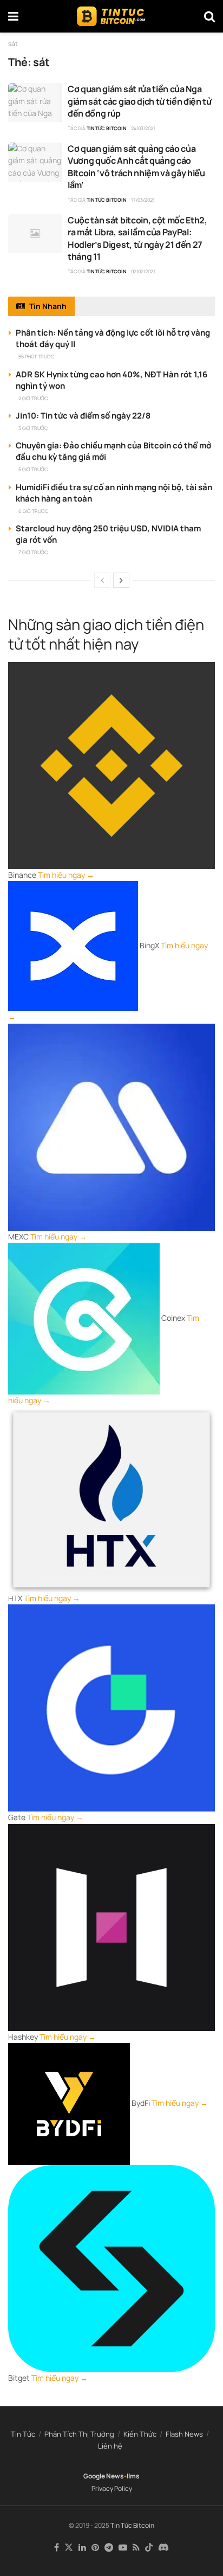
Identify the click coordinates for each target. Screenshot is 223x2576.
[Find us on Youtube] (123, 2548)
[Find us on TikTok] (149, 2548)
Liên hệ (110, 2446)
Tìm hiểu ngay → (66, 875)
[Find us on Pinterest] (95, 2548)
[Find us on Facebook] (57, 2548)
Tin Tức (23, 2434)
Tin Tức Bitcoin (106, 128)
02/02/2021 (143, 271)
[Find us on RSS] (136, 2548)
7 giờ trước (33, 552)
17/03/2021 (143, 200)
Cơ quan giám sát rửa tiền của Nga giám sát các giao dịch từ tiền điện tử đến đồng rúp (140, 101)
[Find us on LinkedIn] (82, 2548)
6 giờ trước (33, 511)
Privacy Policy (112, 2488)
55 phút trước (36, 356)
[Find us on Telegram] (109, 2548)
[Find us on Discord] (163, 2548)
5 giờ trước (33, 469)
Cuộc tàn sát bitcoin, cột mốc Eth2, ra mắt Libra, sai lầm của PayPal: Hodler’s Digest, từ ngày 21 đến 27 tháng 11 (137, 238)
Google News (104, 2476)
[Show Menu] (13, 16)
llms (133, 2476)
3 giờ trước (33, 428)
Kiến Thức (140, 2434)
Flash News (184, 2434)
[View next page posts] (121, 580)
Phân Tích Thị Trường (79, 2434)
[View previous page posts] (102, 580)
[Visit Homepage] (111, 16)
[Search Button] (209, 16)
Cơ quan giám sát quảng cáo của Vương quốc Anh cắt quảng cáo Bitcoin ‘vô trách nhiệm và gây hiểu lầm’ (136, 167)
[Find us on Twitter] (69, 2548)
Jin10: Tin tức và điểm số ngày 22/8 (83, 416)
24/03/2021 (143, 128)
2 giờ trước (33, 398)
